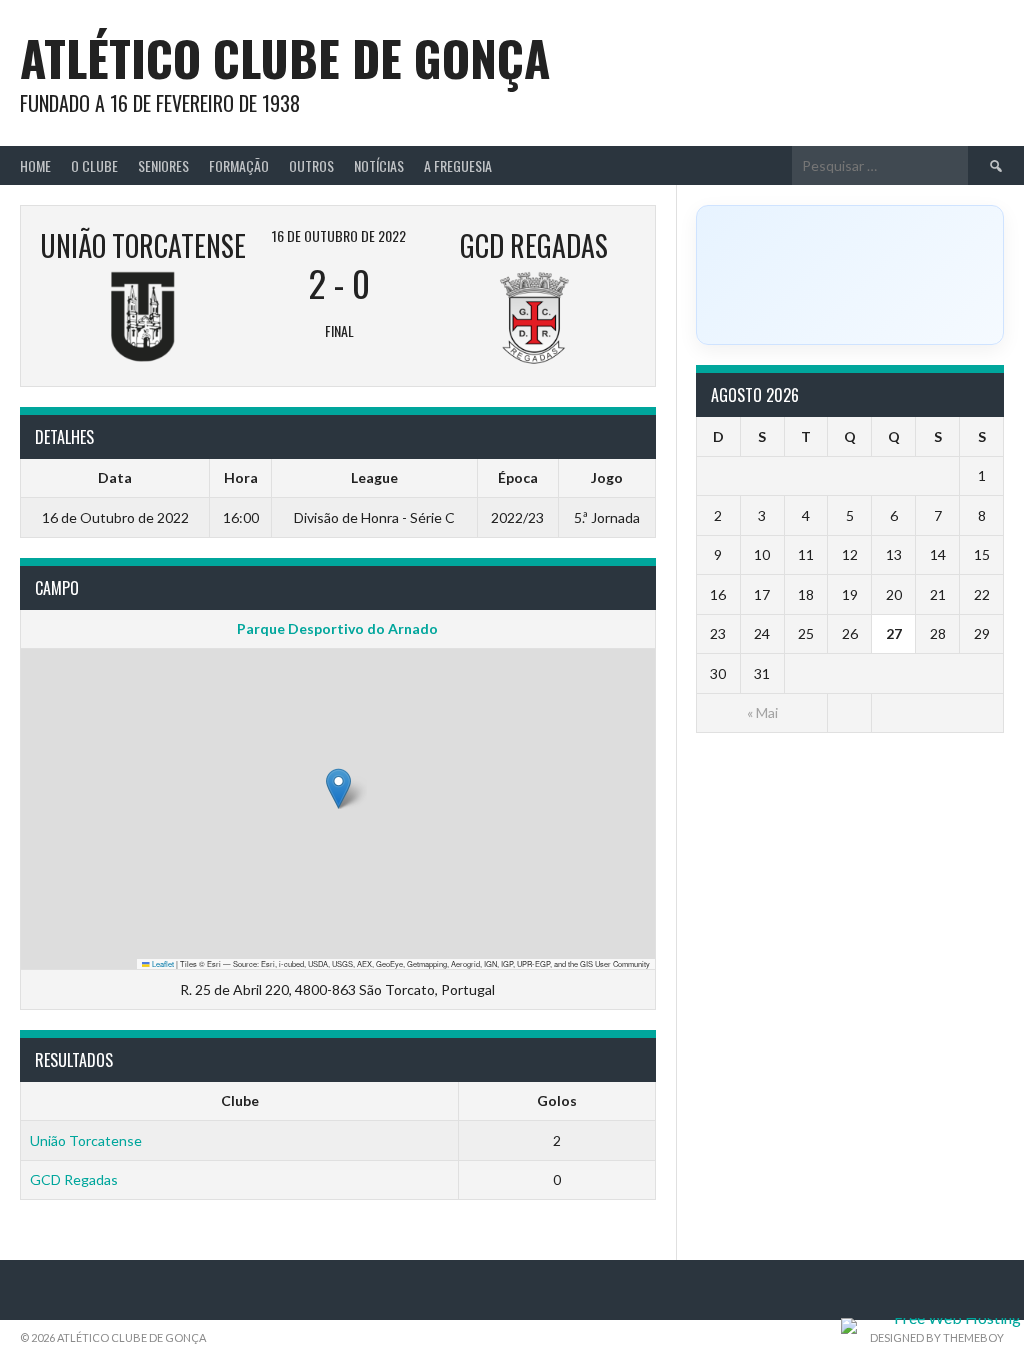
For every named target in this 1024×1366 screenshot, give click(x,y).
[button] (338, 788)
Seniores (163, 165)
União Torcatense (86, 1140)
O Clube (94, 165)
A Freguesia (458, 165)
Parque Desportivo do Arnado (337, 628)
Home (35, 165)
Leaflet (162, 963)
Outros (311, 165)
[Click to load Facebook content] (850, 275)
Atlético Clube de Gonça (285, 57)
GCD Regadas (74, 1179)
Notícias (379, 165)
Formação (239, 165)
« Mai (762, 712)
